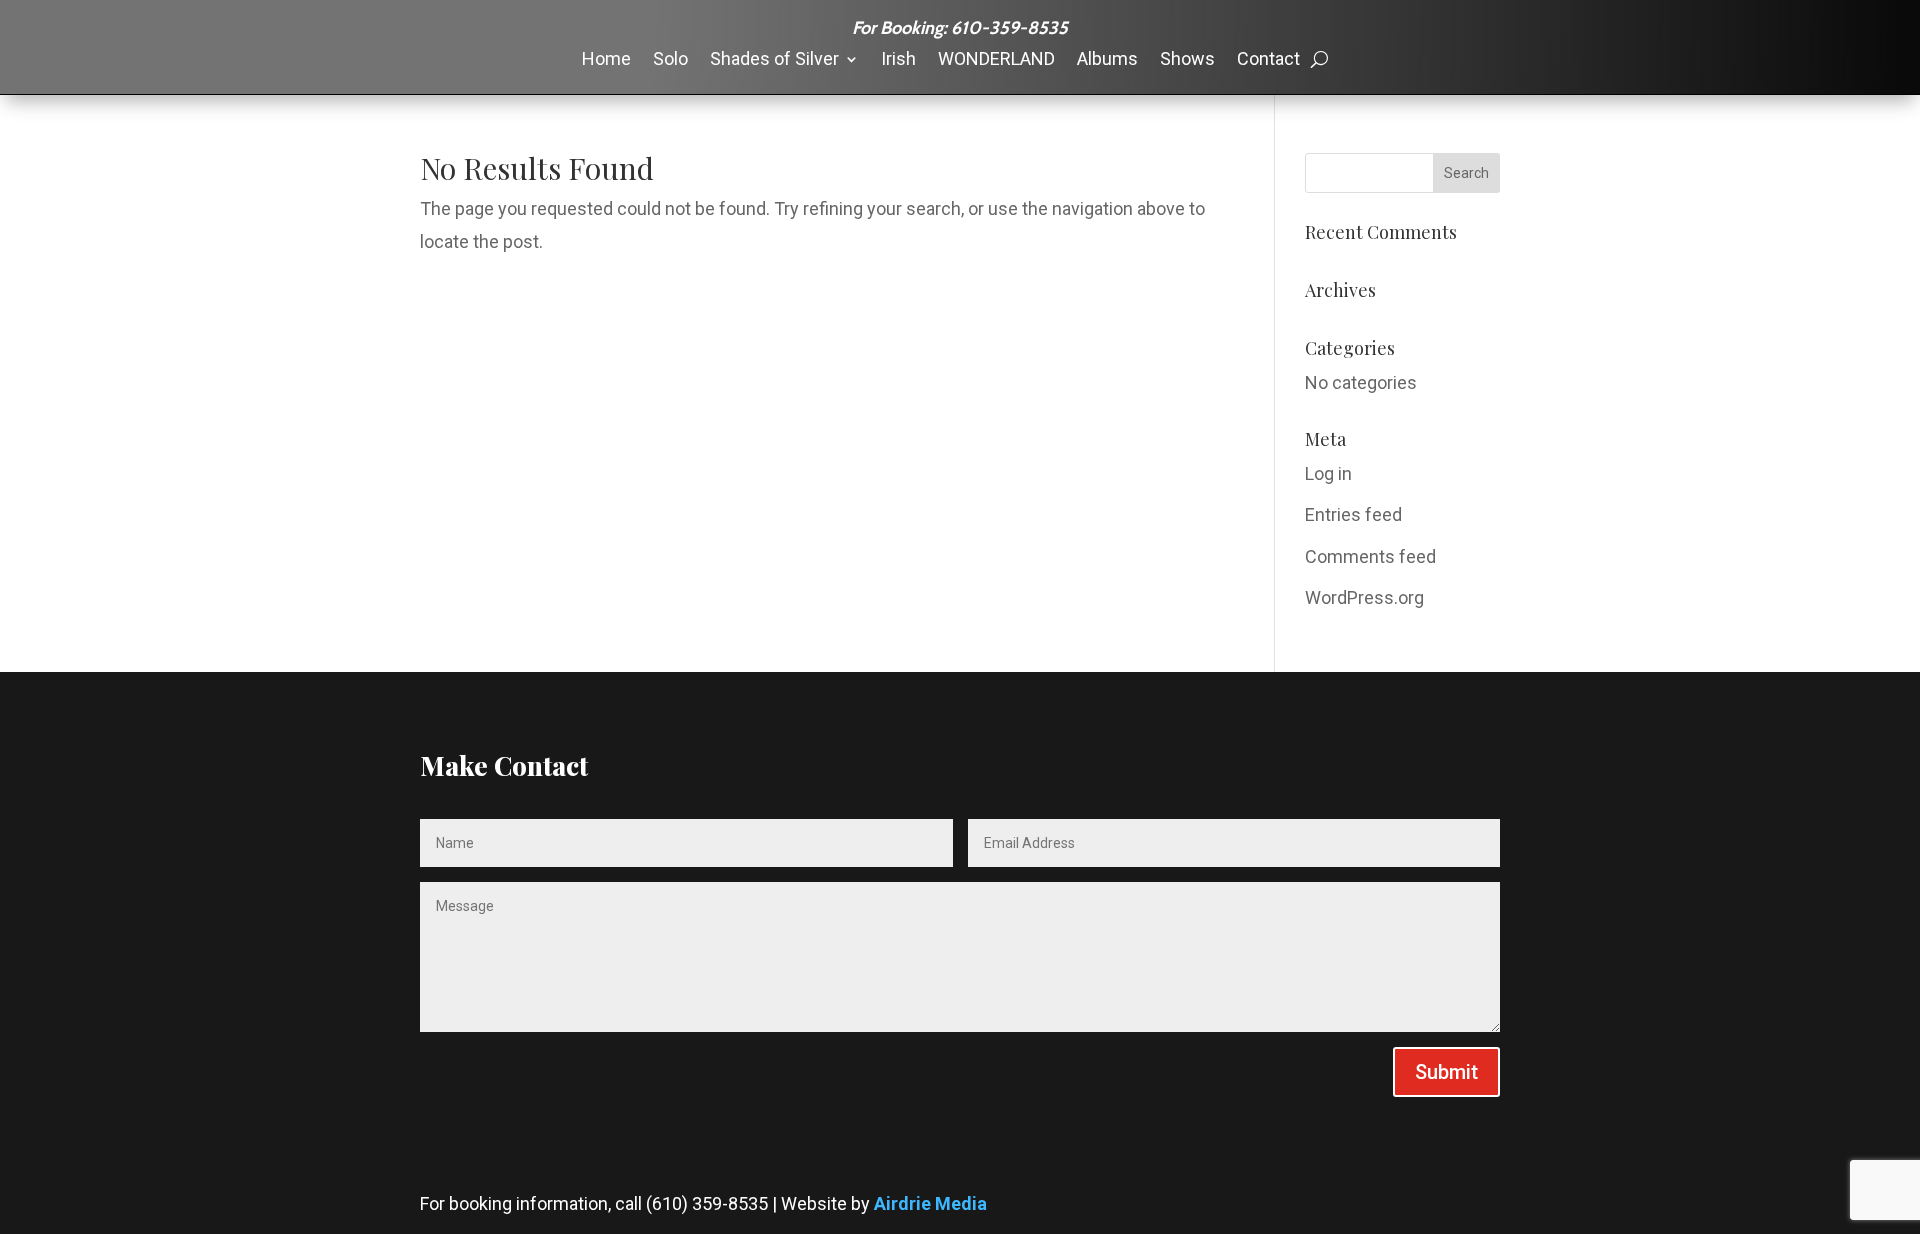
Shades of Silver (774, 60)
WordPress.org (1364, 597)
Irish (898, 60)
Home (606, 60)
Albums (1107, 60)
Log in (1328, 473)
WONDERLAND (996, 60)
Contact (1268, 60)
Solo (670, 60)
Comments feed (1370, 556)
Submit (1446, 1072)
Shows (1187, 60)
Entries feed (1353, 514)
